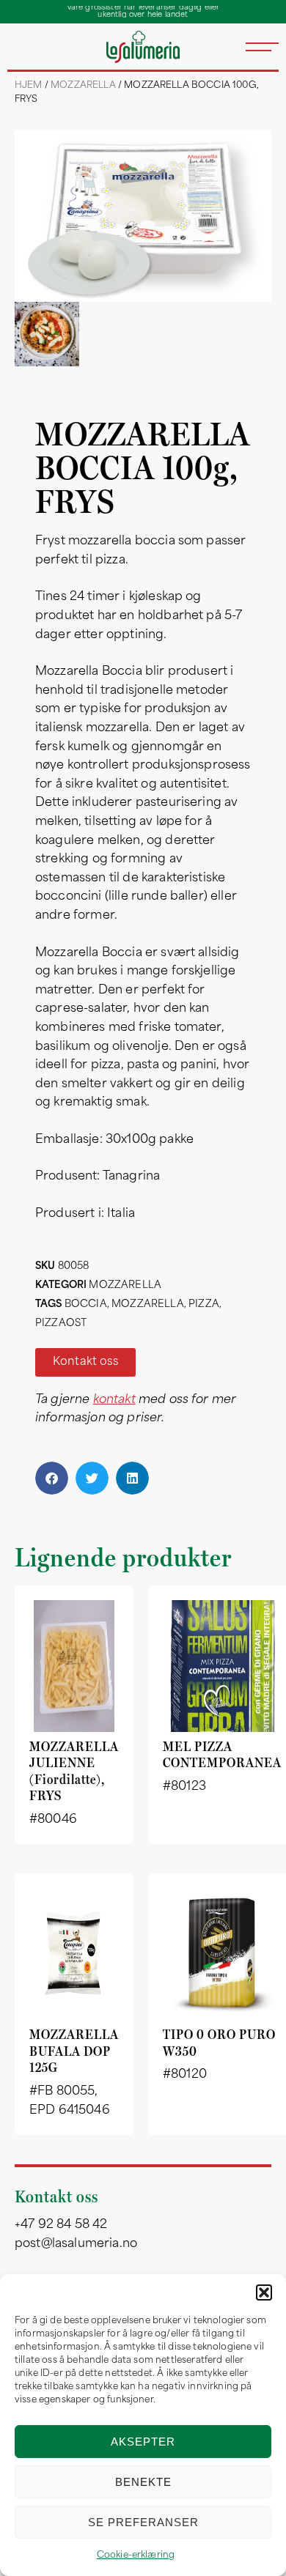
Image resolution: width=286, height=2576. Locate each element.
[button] (264, 2292)
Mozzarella (83, 86)
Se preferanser (143, 2522)
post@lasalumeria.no (76, 2244)
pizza (204, 1304)
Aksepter (143, 2442)
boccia (86, 1304)
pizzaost (61, 1324)
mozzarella (148, 1304)
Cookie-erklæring (136, 2555)
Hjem (29, 86)
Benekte (143, 2482)
